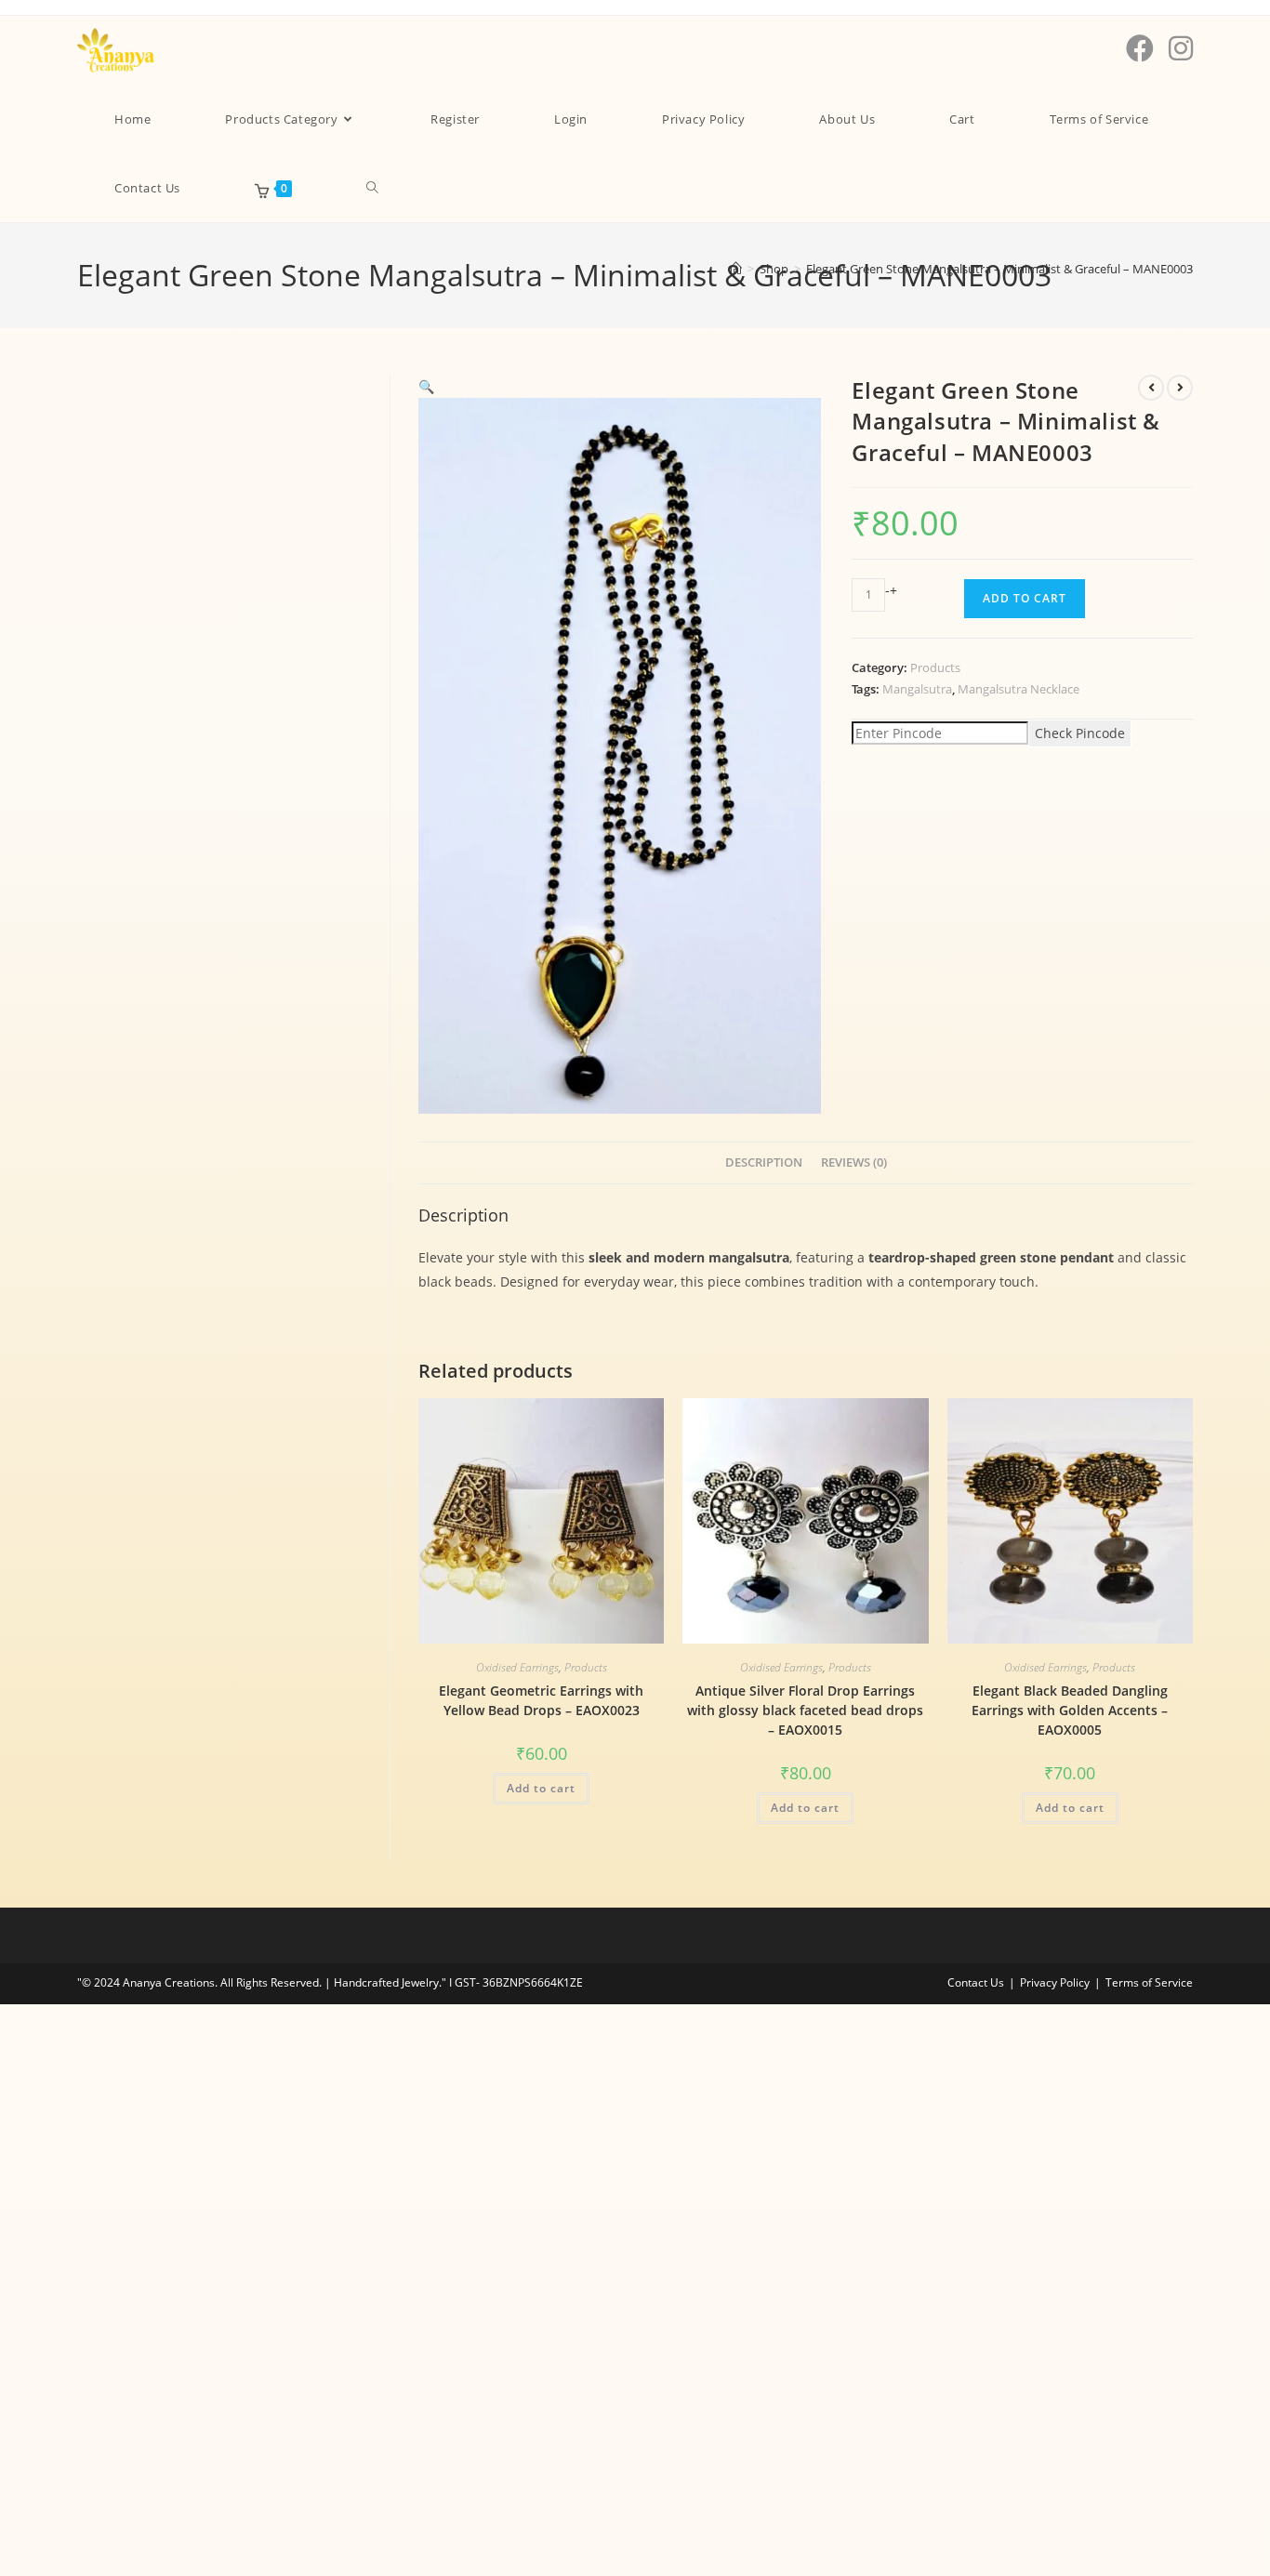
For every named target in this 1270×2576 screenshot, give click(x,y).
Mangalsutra (917, 689)
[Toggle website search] (372, 188)
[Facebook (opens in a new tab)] (1140, 48)
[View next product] (1180, 388)
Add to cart (1025, 598)
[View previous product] (1151, 388)
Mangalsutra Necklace (1019, 689)
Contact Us (976, 1982)
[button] (426, 386)
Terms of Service (1149, 1982)
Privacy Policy (1055, 1982)
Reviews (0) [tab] (854, 1163)
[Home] (736, 269)
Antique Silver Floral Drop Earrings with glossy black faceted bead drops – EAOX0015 (805, 1710)
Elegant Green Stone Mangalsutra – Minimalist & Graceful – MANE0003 (999, 269)
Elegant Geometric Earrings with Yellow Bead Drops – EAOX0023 (541, 1700)
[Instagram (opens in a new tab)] (1181, 48)
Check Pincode (1080, 733)
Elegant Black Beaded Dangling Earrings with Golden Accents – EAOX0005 (1070, 1710)
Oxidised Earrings (517, 1667)
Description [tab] (764, 1163)
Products (935, 667)
